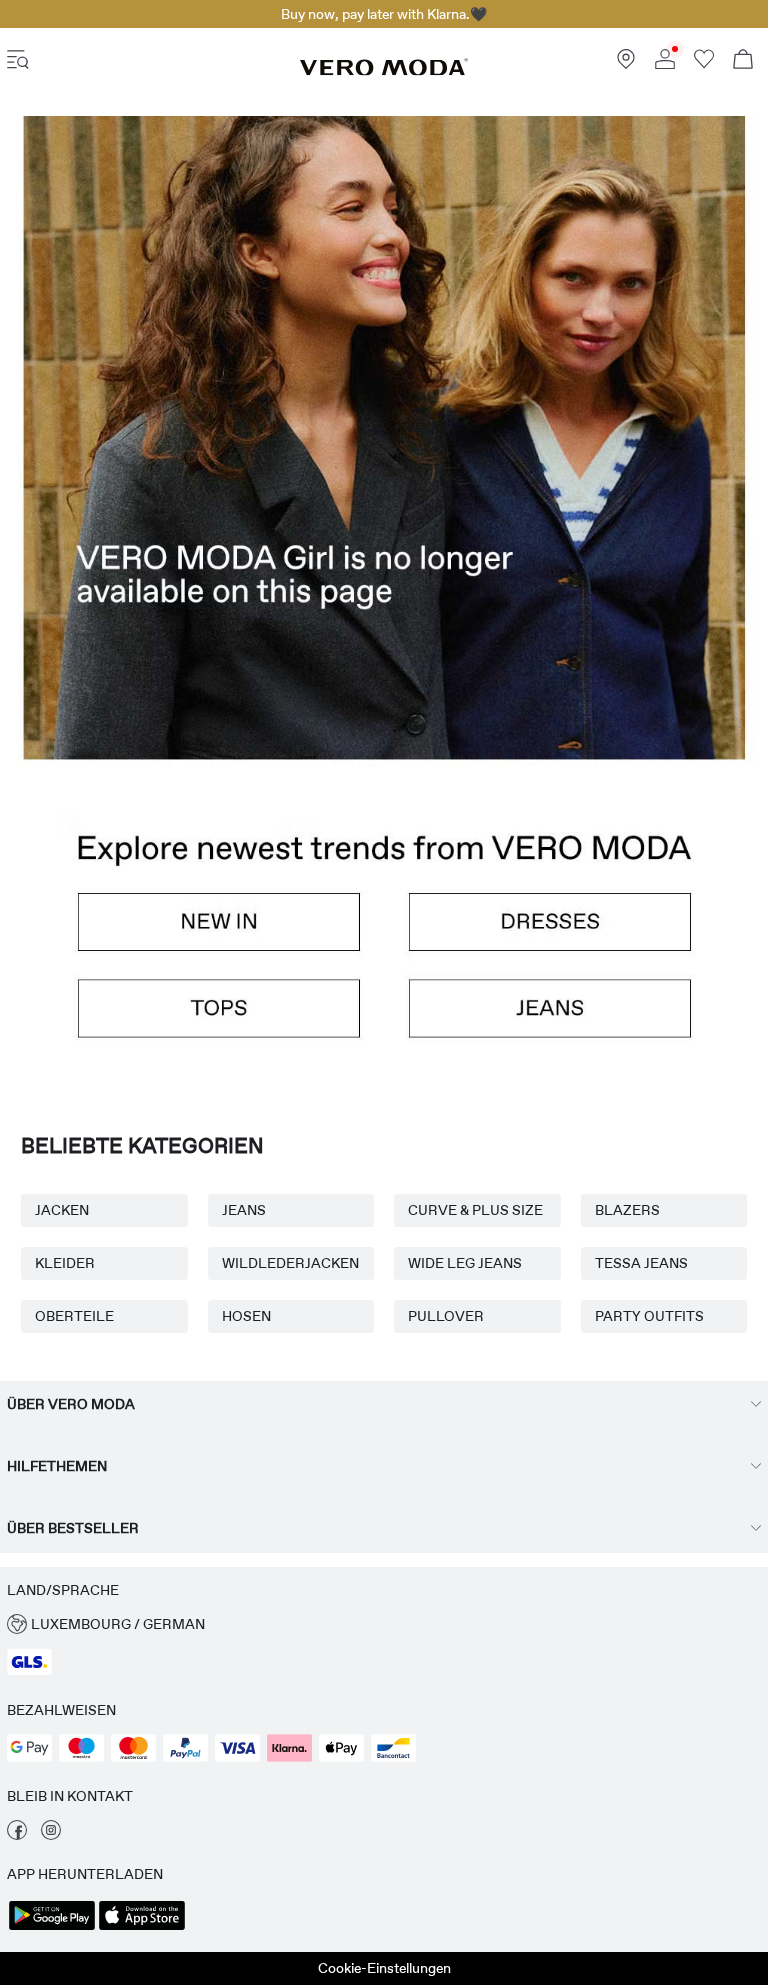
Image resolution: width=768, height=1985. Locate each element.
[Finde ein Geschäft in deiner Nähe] (626, 64)
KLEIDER (65, 1263)
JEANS (244, 1210)
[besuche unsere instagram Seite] (51, 1835)
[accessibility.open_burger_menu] (18, 61)
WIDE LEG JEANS (465, 1263)
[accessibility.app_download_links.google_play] (52, 1928)
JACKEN (62, 1210)
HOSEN (246, 1316)
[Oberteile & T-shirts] (195, 1022)
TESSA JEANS (641, 1263)
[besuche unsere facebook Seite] (17, 1835)
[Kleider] (572, 934)
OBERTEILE (74, 1316)
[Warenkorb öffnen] (743, 61)
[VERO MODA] (384, 71)
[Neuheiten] (195, 934)
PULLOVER (446, 1316)
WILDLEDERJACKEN (290, 1263)
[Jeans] (572, 1022)
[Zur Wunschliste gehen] (704, 64)
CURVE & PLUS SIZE (475, 1210)
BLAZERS (627, 1210)
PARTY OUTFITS (649, 1316)
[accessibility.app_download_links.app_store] (142, 1928)
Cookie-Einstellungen (384, 1968)
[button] (384, 493)
